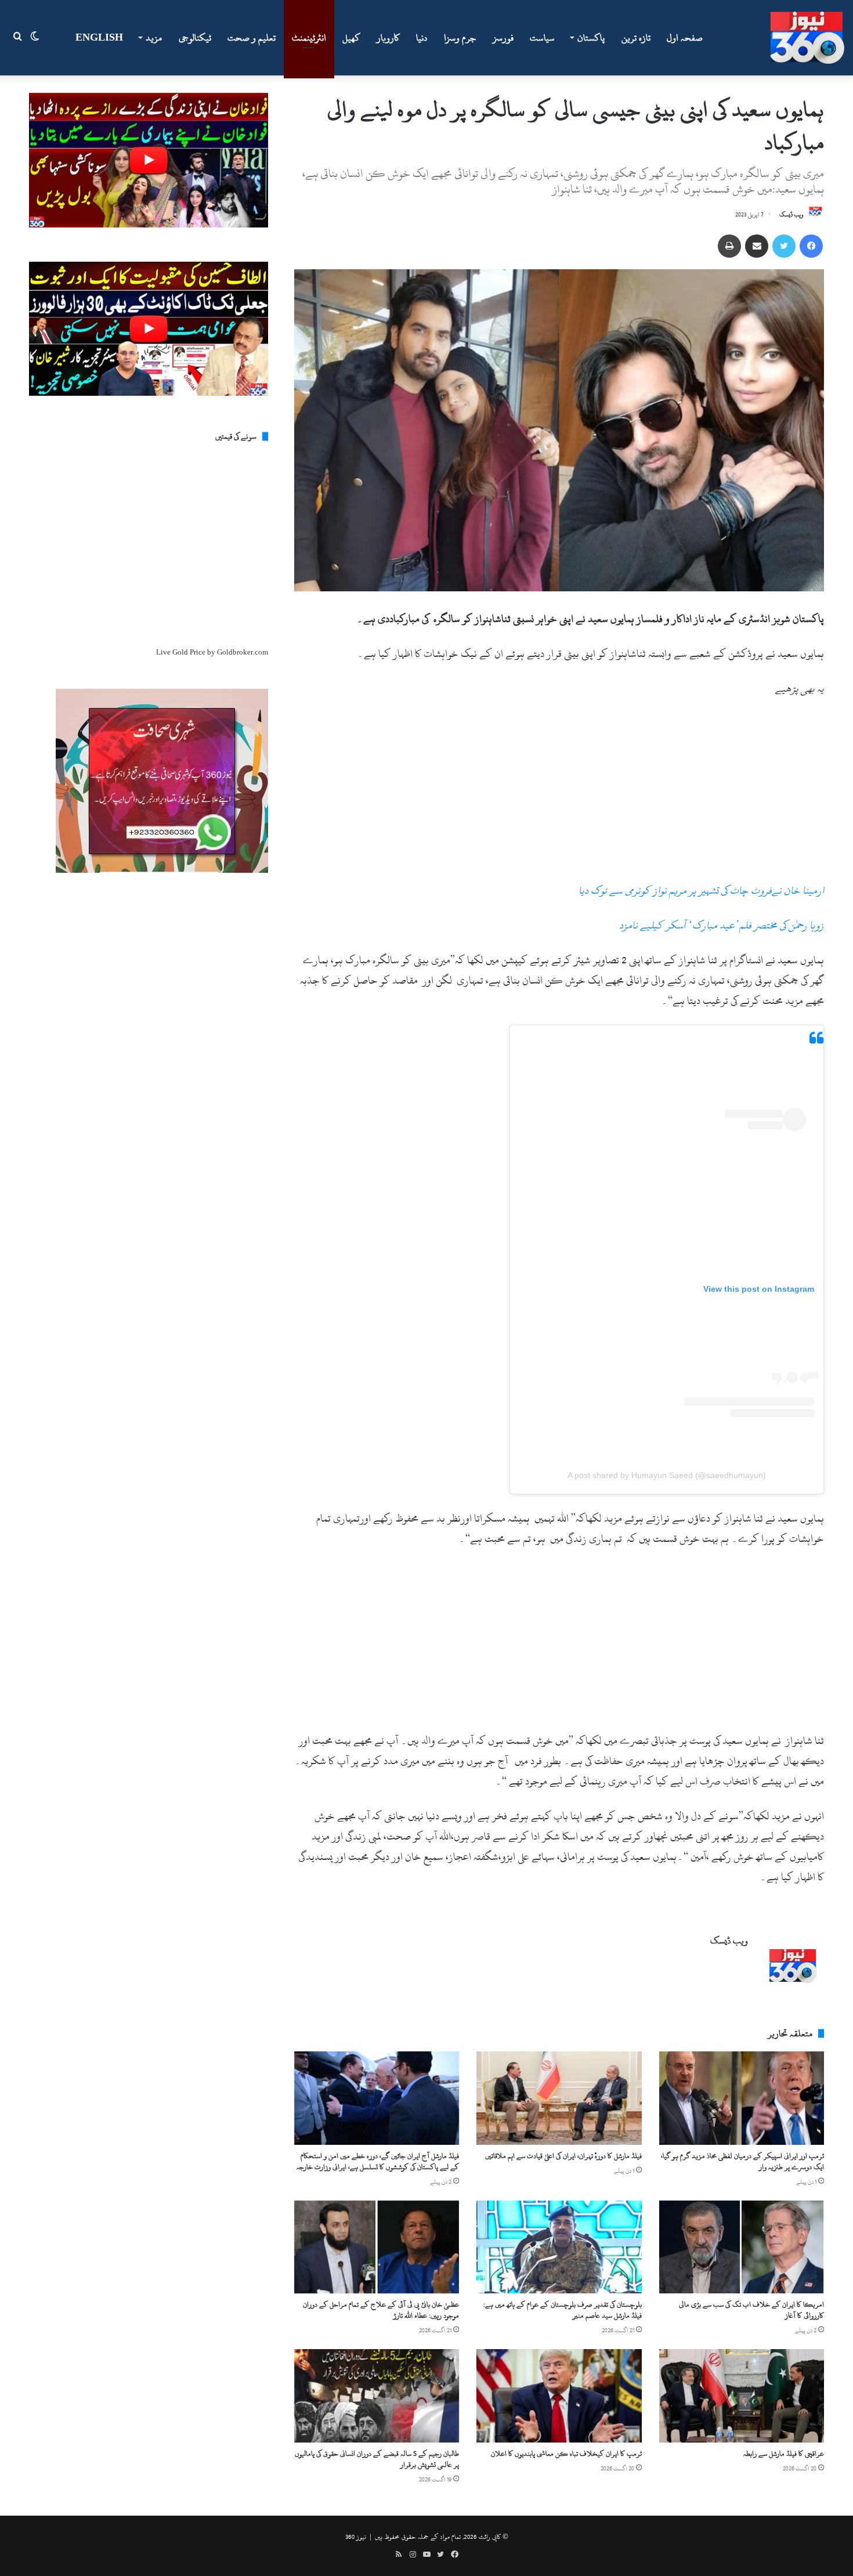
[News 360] (807, 38)
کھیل (351, 38)
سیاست (542, 38)
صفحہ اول (685, 38)
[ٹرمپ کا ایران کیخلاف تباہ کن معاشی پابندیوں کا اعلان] (559, 2396)
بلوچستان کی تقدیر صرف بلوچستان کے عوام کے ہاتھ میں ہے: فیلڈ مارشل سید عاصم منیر (563, 2310)
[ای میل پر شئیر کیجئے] (757, 246)
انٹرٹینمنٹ (309, 38)
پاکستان (591, 38)
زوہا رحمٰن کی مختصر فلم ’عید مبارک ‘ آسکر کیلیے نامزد (722, 925)
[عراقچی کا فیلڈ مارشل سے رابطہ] (742, 2396)
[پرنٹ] (729, 246)
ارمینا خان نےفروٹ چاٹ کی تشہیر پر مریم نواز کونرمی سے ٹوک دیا (701, 890)
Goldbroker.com (243, 652)
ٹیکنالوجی (195, 38)
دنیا (422, 38)
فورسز (503, 38)
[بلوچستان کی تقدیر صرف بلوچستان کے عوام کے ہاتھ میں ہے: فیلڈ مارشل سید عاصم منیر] (559, 2247)
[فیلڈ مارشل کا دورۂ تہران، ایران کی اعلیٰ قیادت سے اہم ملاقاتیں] (559, 2098)
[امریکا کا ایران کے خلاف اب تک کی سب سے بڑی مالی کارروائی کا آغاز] (742, 2247)
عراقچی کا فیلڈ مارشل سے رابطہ (784, 2454)
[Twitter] (784, 246)
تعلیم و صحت (252, 38)
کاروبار (388, 38)
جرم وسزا (460, 38)
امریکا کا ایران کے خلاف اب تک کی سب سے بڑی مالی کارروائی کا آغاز (751, 2310)
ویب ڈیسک (791, 215)
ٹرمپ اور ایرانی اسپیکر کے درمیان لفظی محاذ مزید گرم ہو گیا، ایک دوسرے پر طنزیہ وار (742, 2161)
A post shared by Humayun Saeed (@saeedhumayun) (667, 1475)
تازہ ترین (636, 38)
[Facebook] (811, 246)
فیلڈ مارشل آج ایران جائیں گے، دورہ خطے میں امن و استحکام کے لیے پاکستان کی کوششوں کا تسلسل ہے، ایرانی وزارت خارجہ (378, 2161)
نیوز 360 (356, 2537)
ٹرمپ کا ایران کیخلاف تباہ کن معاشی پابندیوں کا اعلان (566, 2454)
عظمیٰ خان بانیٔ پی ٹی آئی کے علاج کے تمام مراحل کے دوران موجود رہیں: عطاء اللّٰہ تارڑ (381, 2310)
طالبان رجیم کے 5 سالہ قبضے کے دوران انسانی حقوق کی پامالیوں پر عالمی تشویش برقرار (377, 2459)
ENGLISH (99, 38)
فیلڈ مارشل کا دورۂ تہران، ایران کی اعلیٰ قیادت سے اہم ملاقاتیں (563, 2156)
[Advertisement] (559, 794)
